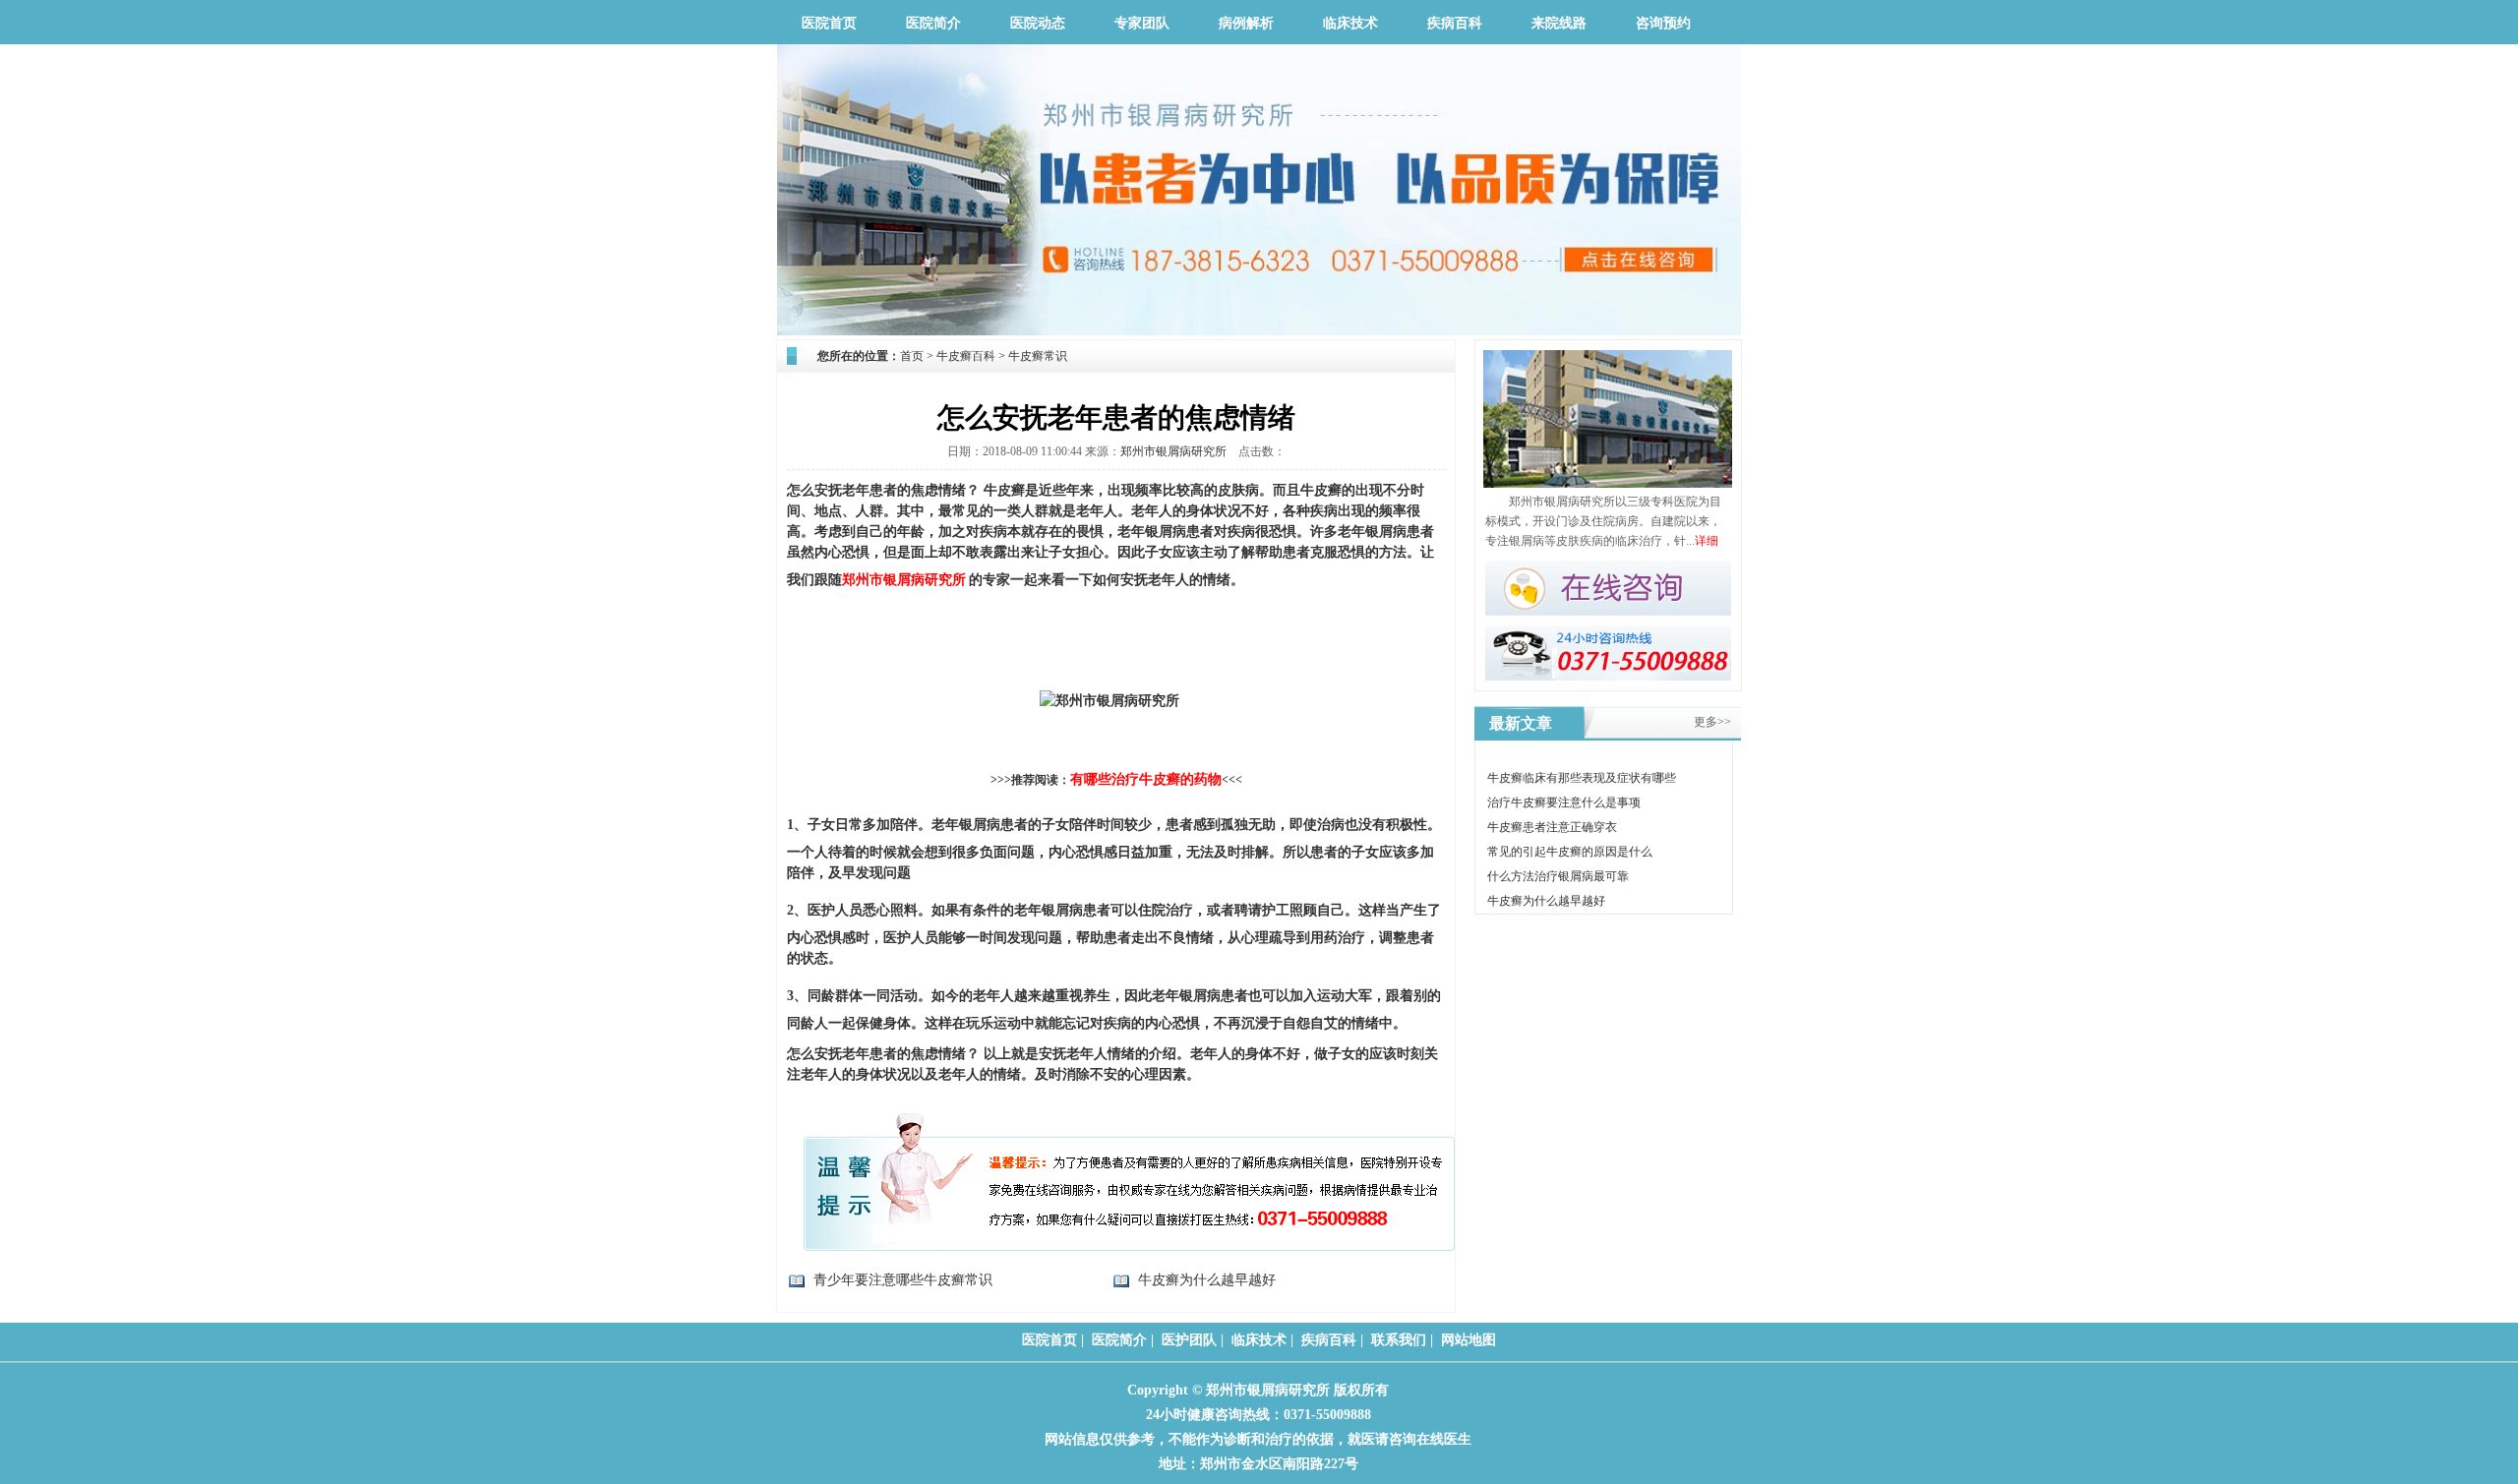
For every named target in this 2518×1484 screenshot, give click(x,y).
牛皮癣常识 (1038, 356)
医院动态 (1038, 23)
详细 (1707, 541)
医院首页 (829, 23)
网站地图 (1469, 1340)
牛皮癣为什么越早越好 (1207, 1280)
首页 (912, 356)
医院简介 (933, 23)
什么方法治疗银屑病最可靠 (1558, 876)
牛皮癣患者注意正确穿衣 (1552, 827)
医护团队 (1189, 1340)
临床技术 (1350, 23)
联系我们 (1399, 1340)
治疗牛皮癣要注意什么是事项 (1564, 802)
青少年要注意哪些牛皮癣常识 (903, 1280)
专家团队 (1142, 23)
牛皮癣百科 (966, 356)
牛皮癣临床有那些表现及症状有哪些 (1582, 778)
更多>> (1712, 722)
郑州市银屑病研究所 (1173, 451)
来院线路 (1559, 23)
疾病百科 (1455, 23)
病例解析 (1246, 23)
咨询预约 (1663, 23)
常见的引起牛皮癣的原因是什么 (1570, 852)
